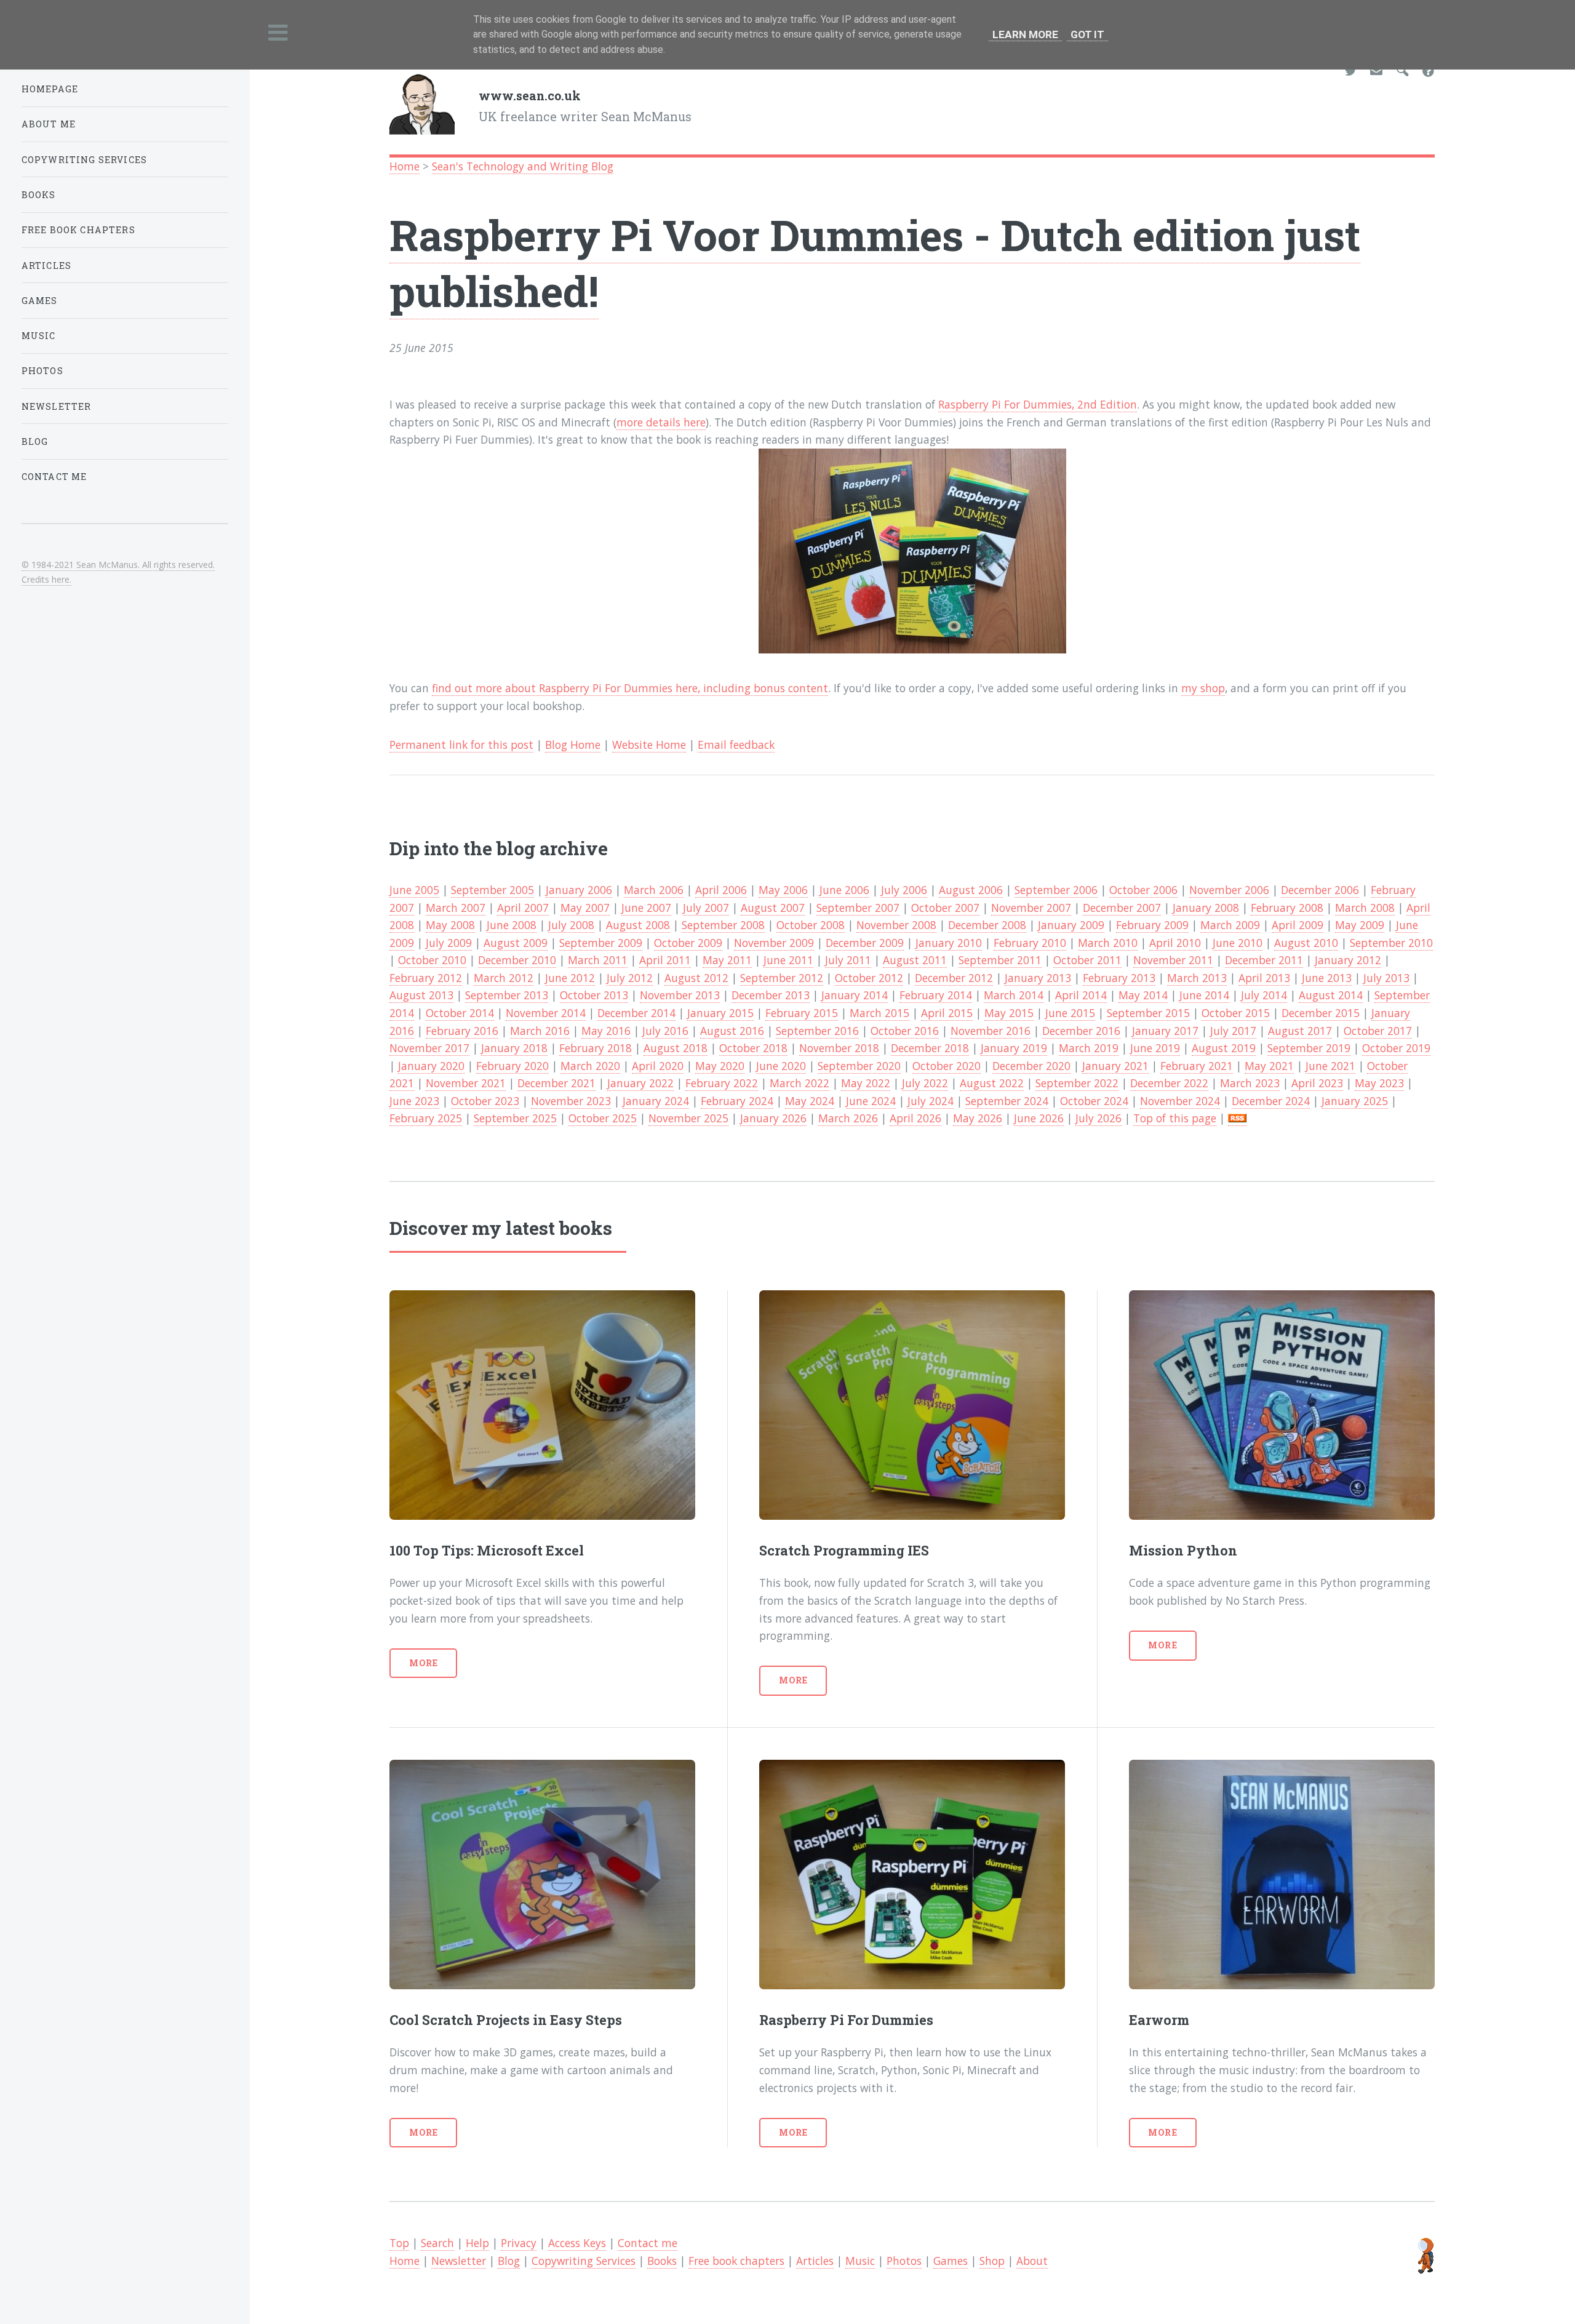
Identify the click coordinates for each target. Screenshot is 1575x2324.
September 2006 (1056, 890)
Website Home (649, 745)
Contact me (648, 2243)
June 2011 (788, 960)
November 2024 (1180, 1101)
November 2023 (571, 1101)
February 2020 (512, 1066)
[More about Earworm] (1282, 1875)
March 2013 (1197, 978)
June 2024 (871, 1101)
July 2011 (848, 960)
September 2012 (782, 978)
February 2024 (737, 1101)
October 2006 (1143, 890)
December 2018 (930, 1048)
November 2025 (688, 1118)
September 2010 (1391, 943)
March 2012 (504, 978)
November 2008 (896, 925)
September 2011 (1000, 960)
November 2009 (774, 943)
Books (662, 2261)
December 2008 (987, 925)
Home (405, 166)
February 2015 (802, 1013)
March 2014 (1014, 995)
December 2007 (1122, 908)
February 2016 (462, 1031)
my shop (1203, 688)
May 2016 (606, 1031)
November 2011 (1173, 960)
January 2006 (579, 890)
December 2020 (1031, 1066)
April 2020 (658, 1066)
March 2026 (848, 1118)
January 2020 (431, 1066)
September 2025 (515, 1118)
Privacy (519, 2243)
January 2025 (1355, 1101)
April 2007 (523, 908)
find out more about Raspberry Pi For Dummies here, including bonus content (630, 688)
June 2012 (570, 978)
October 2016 (905, 1031)
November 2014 (546, 1013)
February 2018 (596, 1048)
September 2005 (492, 890)
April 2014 (1081, 995)
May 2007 (585, 908)
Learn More (1025, 34)
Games (951, 2261)
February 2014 (936, 995)
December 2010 (517, 960)
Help (477, 2243)
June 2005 (414, 890)
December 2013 (771, 995)
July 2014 (1264, 995)
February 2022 (722, 1083)
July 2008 (571, 925)
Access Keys (577, 2243)
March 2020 (590, 1066)
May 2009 (1360, 925)
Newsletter (459, 2261)
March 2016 (540, 1031)
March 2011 (598, 960)
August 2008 (638, 925)
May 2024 (810, 1101)
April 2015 (947, 1013)
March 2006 (654, 890)
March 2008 (1365, 908)
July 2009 (449, 943)
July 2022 (925, 1083)
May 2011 (727, 960)
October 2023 (485, 1101)
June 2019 (1155, 1048)
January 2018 (514, 1048)
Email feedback (736, 745)
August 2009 (516, 943)
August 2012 (696, 978)
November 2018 (839, 1048)
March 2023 (1250, 1083)
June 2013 (1327, 978)
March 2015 (879, 1013)
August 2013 (421, 995)
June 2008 (512, 925)
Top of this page (1175, 1118)
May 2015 (1009, 1013)
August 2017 (1300, 1031)
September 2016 (817, 1031)
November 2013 (680, 995)
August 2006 (971, 890)
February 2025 (426, 1118)
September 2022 (1077, 1083)
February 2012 (426, 978)
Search (437, 2243)
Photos (904, 2261)
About (1032, 2261)
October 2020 (947, 1066)
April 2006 (721, 890)
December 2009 (865, 943)
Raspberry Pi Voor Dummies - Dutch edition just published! (875, 262)
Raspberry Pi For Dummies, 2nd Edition (1038, 404)
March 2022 (799, 1083)
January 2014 (855, 995)
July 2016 (665, 1031)
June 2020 (781, 1066)
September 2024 (1007, 1101)
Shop (992, 2261)
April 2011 (665, 960)
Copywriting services (84, 160)
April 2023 (1317, 1083)
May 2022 (866, 1083)
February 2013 (1119, 978)
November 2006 (1229, 890)
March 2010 (1108, 943)
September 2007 (858, 908)
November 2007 (1031, 908)
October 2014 (460, 1013)
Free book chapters (736, 2261)
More (424, 1663)
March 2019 (1089, 1048)
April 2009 (1298, 925)
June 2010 (1238, 943)
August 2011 (915, 960)
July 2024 (931, 1101)
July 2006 (904, 890)
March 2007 (456, 908)
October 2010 (432, 960)
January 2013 (1038, 978)
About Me (49, 124)
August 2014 (1331, 995)
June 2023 (414, 1101)
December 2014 (636, 1013)
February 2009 (1152, 925)
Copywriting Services (584, 2261)
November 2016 (991, 1031)
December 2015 (1321, 1013)
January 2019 (1014, 1048)
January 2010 (949, 943)
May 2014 (1143, 995)
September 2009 (601, 943)
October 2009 (688, 943)
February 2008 (1287, 908)
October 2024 (1094, 1101)
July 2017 (1233, 1031)
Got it (1087, 34)
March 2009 (1230, 925)
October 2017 (1378, 1031)
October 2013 (594, 995)
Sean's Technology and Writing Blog (523, 166)
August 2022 (992, 1083)
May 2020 (720, 1066)
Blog (509, 2261)
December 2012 (954, 978)
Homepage (50, 89)
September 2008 (723, 925)
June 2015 (1070, 1013)
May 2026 (978, 1118)
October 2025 (603, 1118)
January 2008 (1206, 908)
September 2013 (507, 995)
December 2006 (1320, 890)
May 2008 (450, 925)
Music (860, 2261)
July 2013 (1386, 978)
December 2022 (1169, 1083)
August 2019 (1224, 1048)
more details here (661, 422)
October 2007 (945, 908)
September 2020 (859, 1066)
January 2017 (1165, 1031)
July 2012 (630, 978)
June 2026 (1039, 1118)
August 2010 (1306, 943)
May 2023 (1379, 1083)
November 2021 (466, 1083)
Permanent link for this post (461, 745)
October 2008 (811, 925)
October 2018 (753, 1048)
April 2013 (1264, 978)
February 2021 (1197, 1066)
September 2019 (1309, 1048)
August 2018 (676, 1048)
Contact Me (54, 477)
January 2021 (1115, 1066)
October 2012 (869, 978)
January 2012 (1348, 960)
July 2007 (706, 908)
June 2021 (1330, 1066)
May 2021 (1269, 1066)
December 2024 (1271, 1101)
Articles (815, 2261)
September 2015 (1148, 1013)
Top (399, 2243)
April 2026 (915, 1118)
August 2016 (732, 1031)
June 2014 (1204, 995)
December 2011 (1264, 960)
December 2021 (556, 1083)
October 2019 (1396, 1048)
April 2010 (1175, 943)
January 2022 (640, 1083)
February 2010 (1030, 943)
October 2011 (1087, 960)
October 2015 (1236, 1013)
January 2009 (1071, 925)
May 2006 (783, 890)
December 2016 (1081, 1031)
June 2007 (646, 908)
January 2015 (720, 1013)
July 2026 (1099, 1118)
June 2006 (844, 890)
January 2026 (773, 1118)
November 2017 (429, 1048)
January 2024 (656, 1101)
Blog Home (573, 745)
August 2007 (773, 908)
